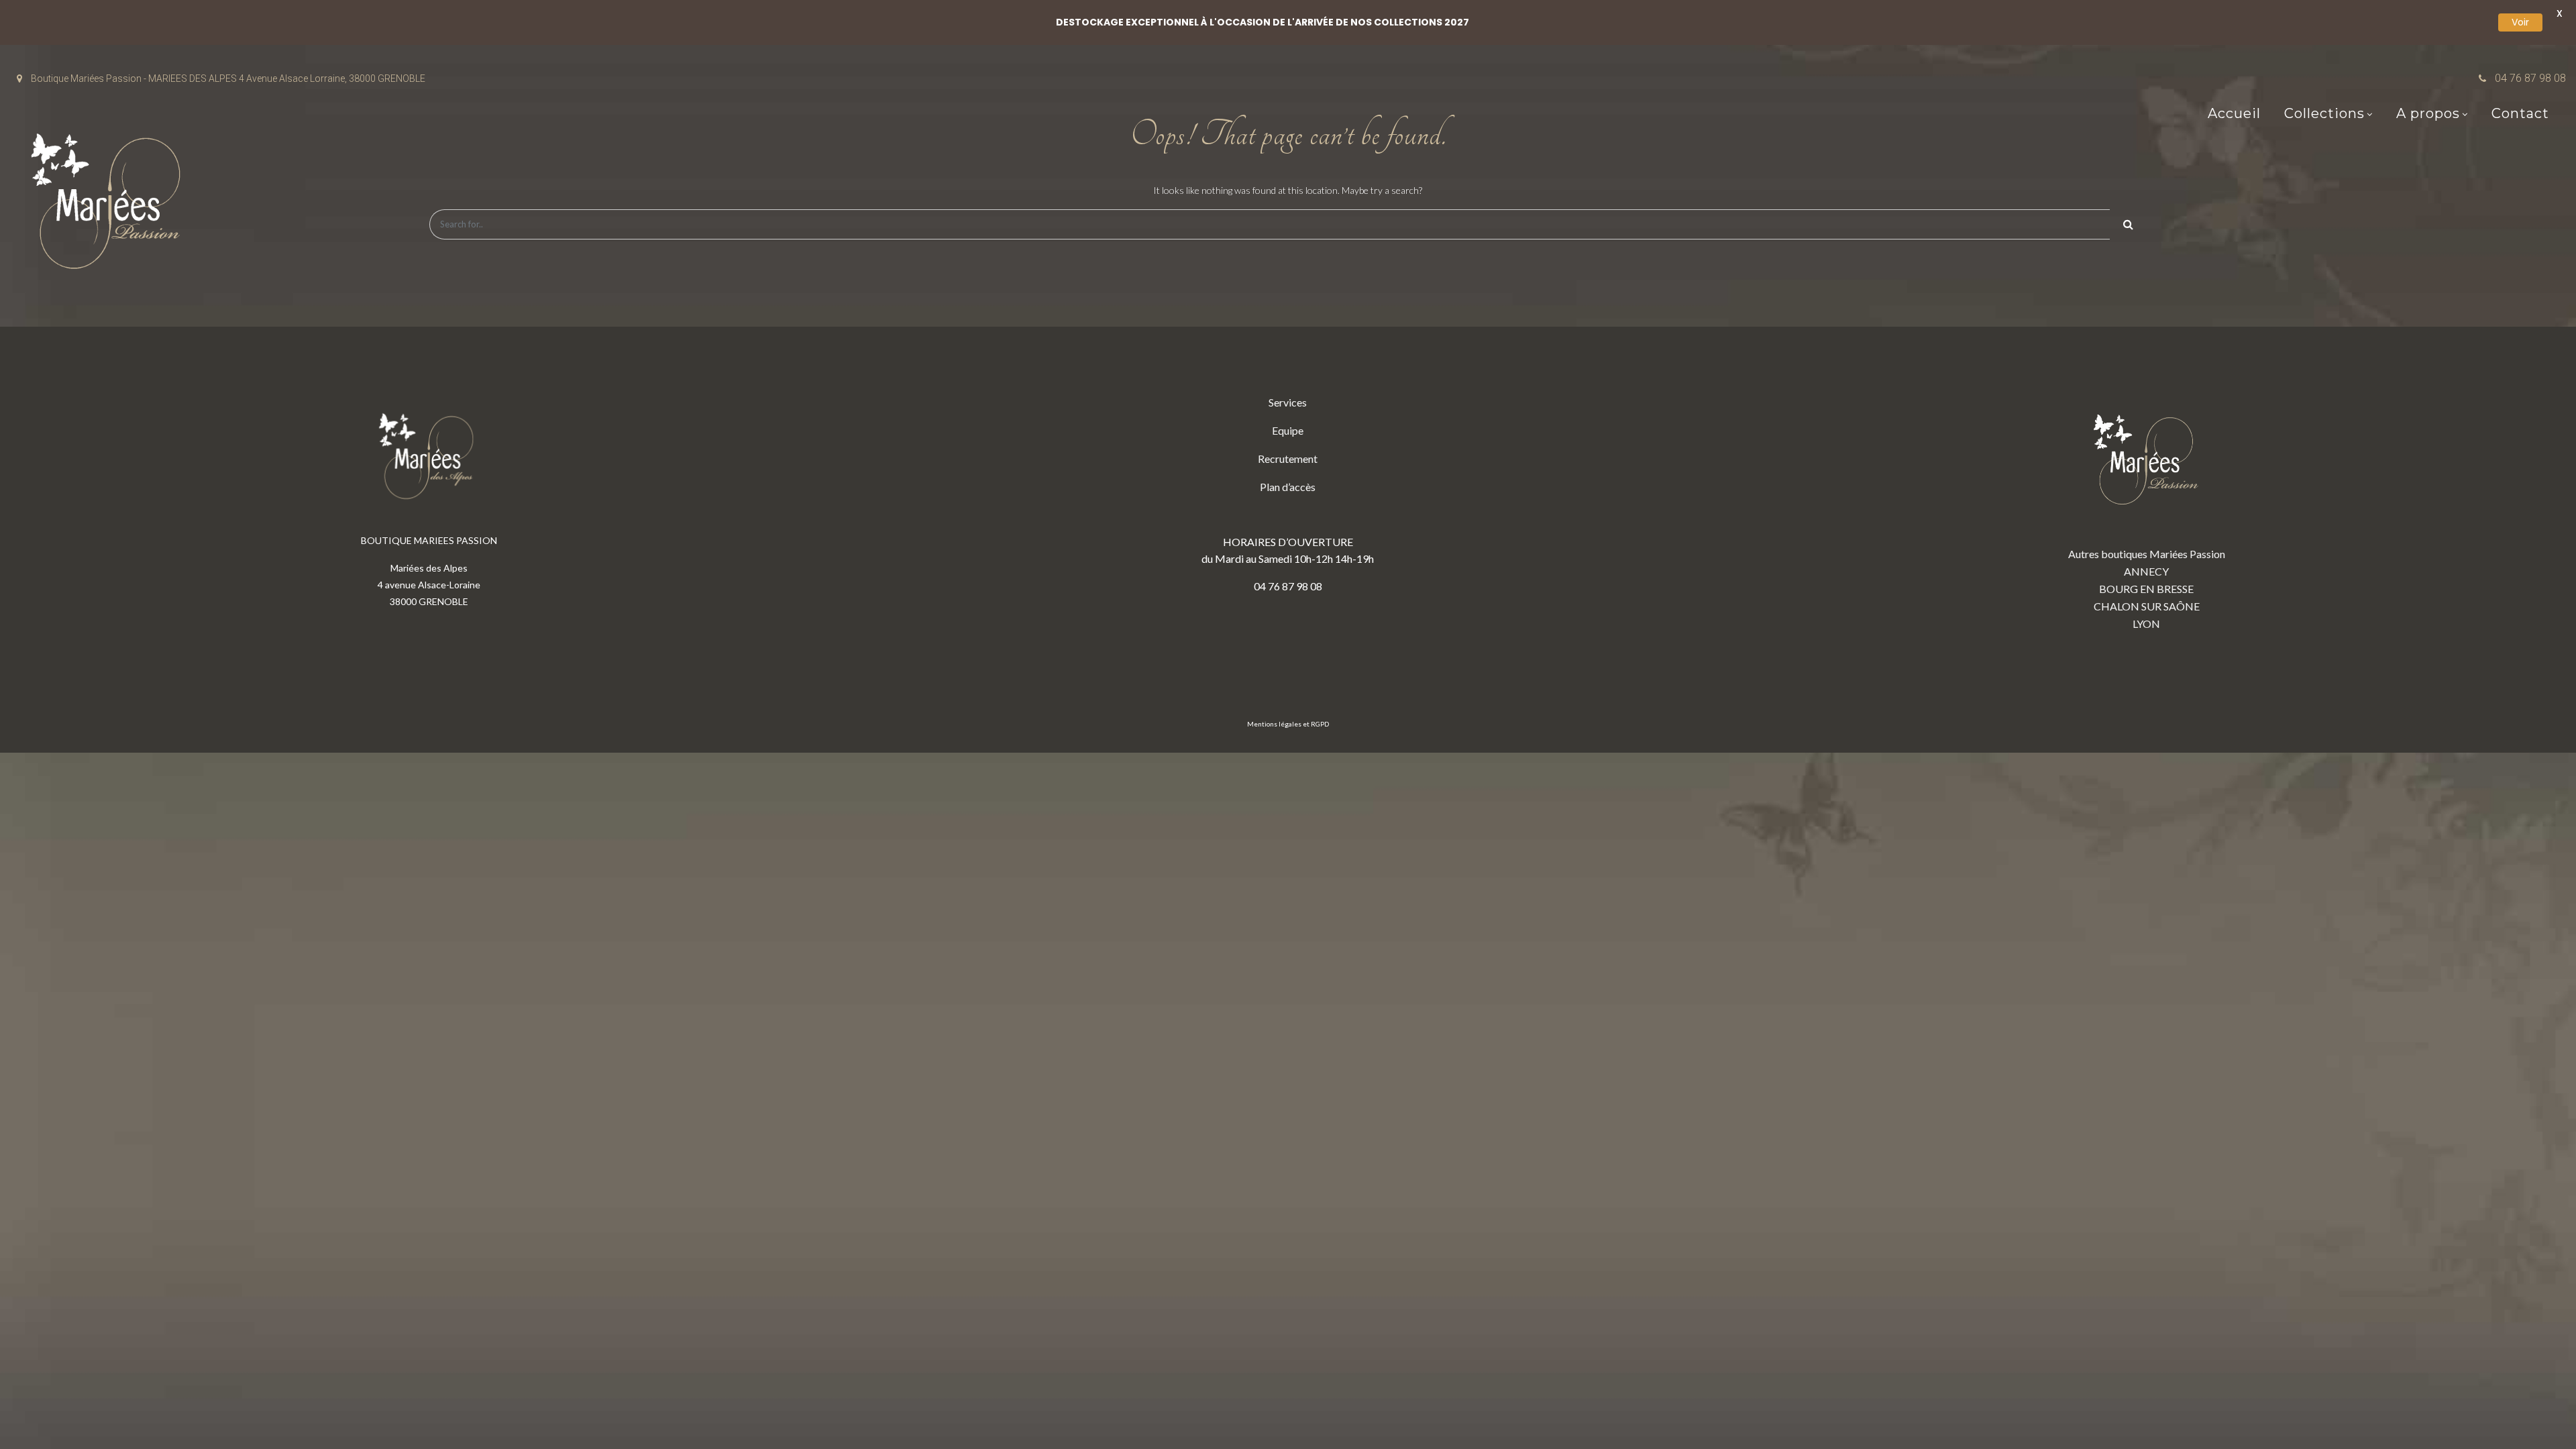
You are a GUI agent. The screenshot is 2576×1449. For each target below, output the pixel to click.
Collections (2324, 113)
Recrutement (1288, 459)
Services (1288, 402)
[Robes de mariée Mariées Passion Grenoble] (111, 204)
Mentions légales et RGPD (1288, 724)
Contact (2520, 113)
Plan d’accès (1288, 487)
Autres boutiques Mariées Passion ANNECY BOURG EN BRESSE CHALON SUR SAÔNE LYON (2147, 589)
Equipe (1288, 430)
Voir (2520, 22)
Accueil (2234, 113)
